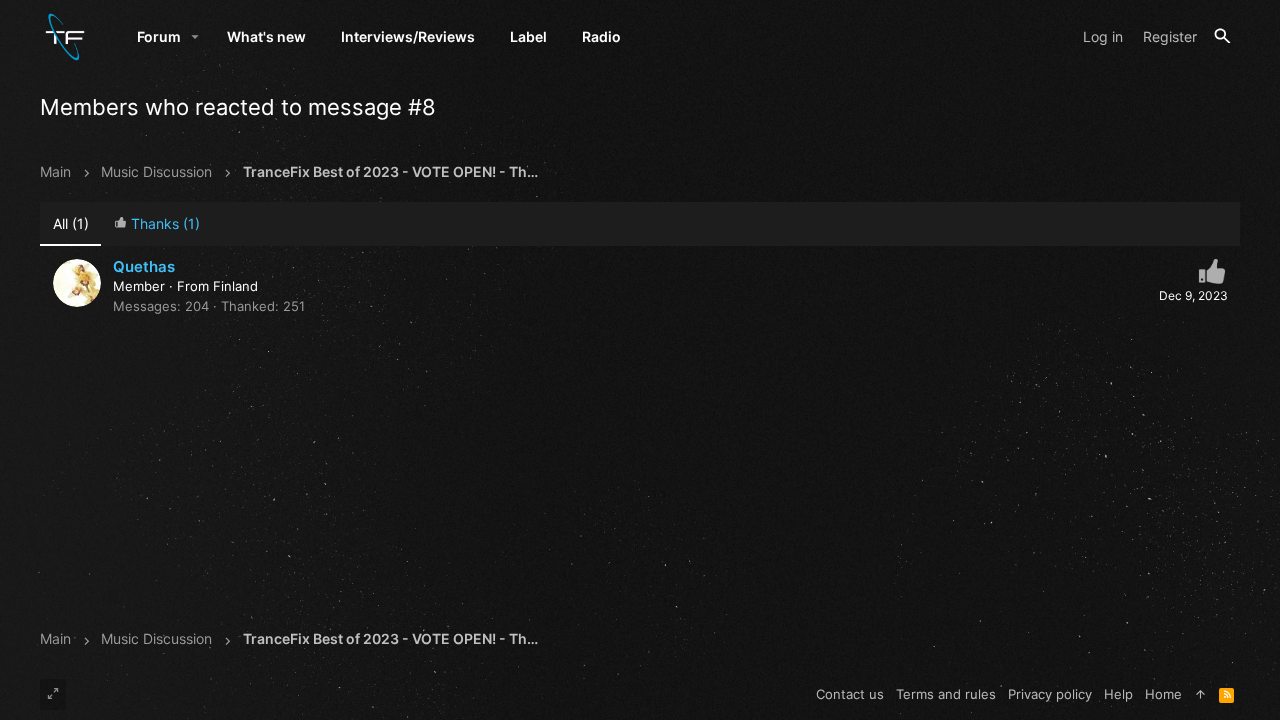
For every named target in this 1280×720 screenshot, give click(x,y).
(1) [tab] (71, 223)
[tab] (156, 224)
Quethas (144, 266)
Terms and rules (946, 694)
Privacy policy (1050, 694)
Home (1163, 694)
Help (1118, 694)
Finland (235, 286)
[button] (195, 37)
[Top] (1200, 694)
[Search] (1222, 36)
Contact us (850, 694)
